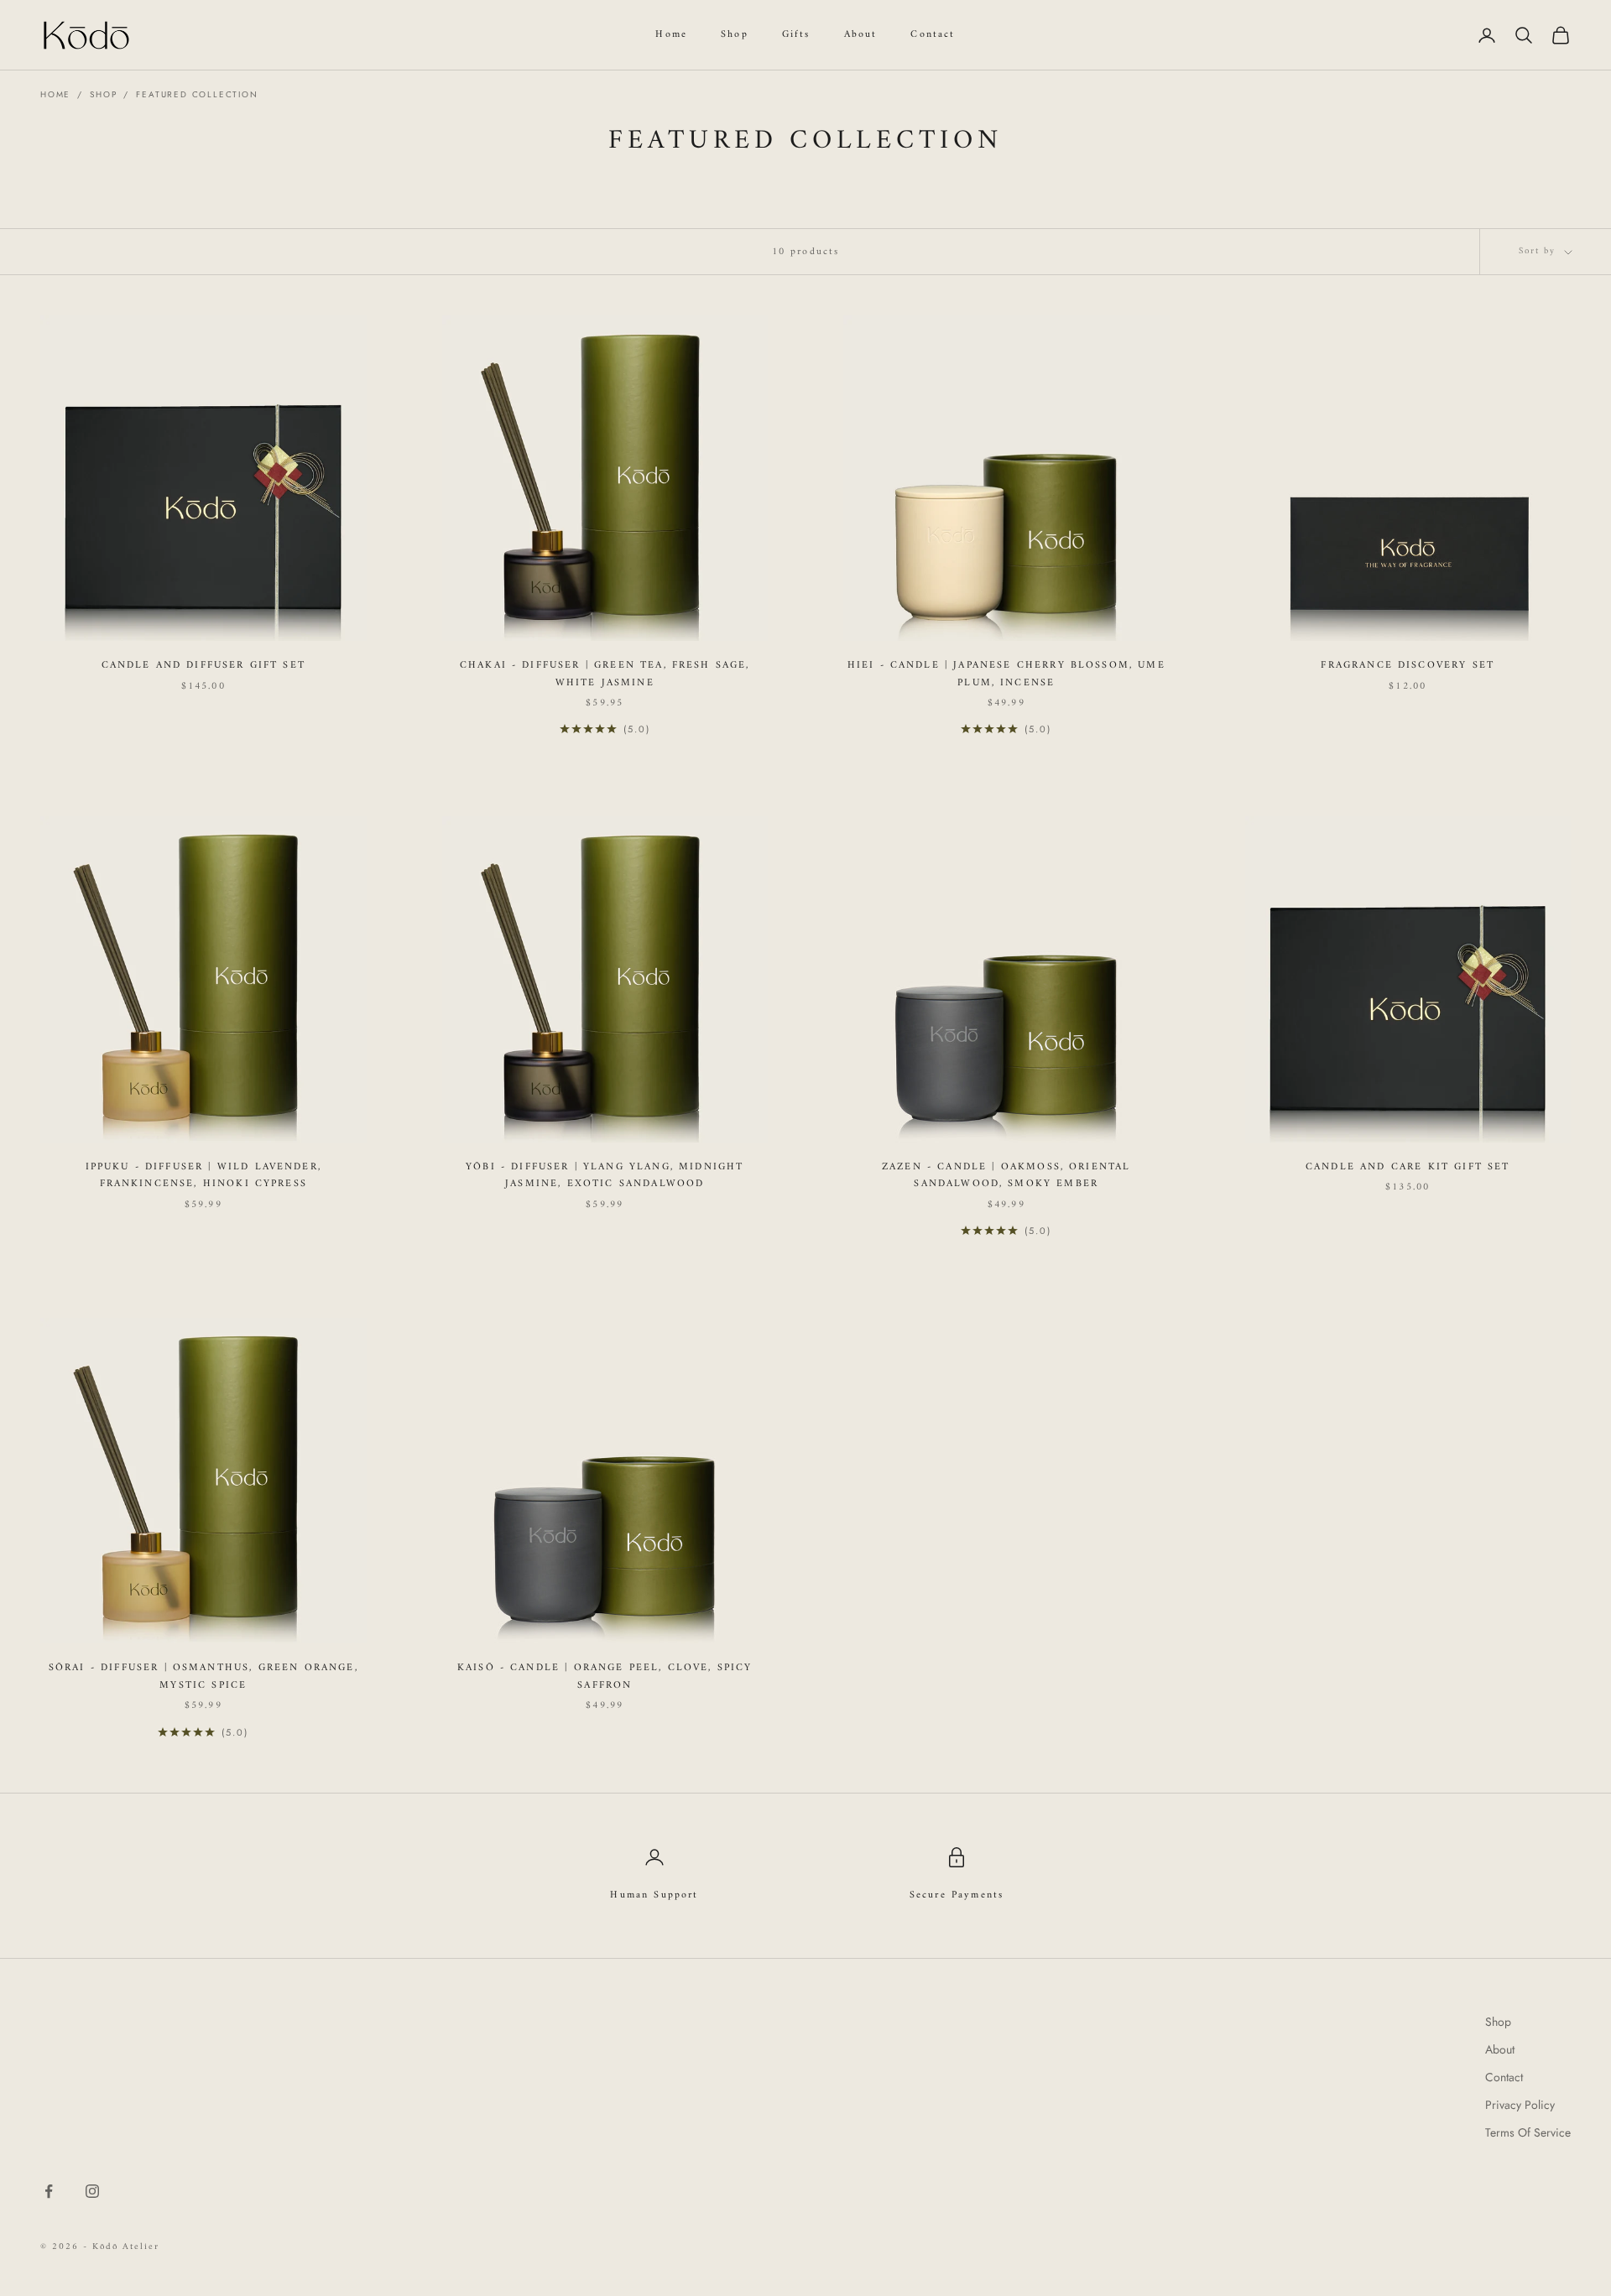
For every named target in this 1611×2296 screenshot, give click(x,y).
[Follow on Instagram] (92, 2191)
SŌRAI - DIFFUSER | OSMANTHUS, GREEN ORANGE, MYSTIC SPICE (203, 1677)
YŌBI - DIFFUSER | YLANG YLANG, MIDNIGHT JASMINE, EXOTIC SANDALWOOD (605, 1176)
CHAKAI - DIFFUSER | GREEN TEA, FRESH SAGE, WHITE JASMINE (605, 674)
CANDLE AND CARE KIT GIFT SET (1408, 1168)
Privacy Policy (1520, 2105)
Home (671, 35)
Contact (933, 35)
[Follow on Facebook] (49, 2191)
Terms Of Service (1528, 2132)
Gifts (796, 35)
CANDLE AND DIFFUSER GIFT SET (203, 666)
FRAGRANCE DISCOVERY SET (1408, 666)
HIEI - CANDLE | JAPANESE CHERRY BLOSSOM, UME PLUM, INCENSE (1006, 674)
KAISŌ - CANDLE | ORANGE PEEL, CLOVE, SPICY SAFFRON (605, 1677)
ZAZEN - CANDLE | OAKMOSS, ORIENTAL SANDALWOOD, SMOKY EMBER (1006, 1176)
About (861, 35)
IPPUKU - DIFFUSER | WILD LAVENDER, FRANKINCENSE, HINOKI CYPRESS (203, 1176)
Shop (735, 35)
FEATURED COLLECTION (197, 94)
